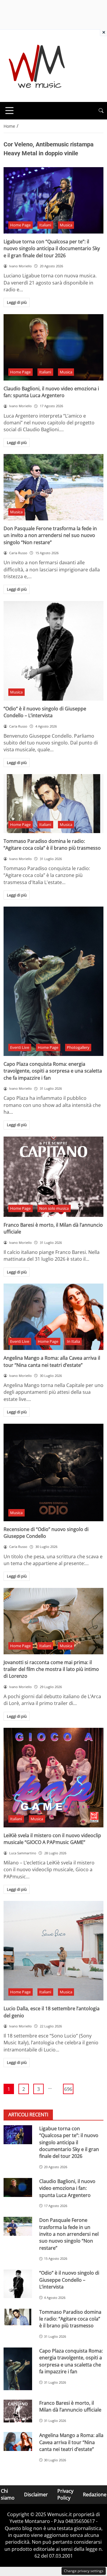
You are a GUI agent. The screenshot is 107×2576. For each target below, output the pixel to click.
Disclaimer (36, 2494)
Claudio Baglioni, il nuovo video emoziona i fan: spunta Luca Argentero (51, 392)
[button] (101, 111)
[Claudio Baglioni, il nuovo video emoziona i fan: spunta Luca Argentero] (53, 347)
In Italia (73, 1341)
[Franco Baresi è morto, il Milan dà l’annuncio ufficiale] (53, 1177)
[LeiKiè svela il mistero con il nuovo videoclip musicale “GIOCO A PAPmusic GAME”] (53, 1778)
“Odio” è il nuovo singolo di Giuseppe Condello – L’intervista (45, 712)
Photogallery (78, 1047)
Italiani (45, 225)
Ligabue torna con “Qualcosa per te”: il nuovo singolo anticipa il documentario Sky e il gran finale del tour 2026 (52, 249)
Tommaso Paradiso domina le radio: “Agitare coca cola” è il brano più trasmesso (52, 844)
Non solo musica (54, 1208)
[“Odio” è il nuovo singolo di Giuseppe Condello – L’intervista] (53, 651)
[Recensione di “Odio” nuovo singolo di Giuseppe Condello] (53, 1472)
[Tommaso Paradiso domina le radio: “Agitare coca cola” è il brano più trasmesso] (53, 804)
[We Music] (37, 65)
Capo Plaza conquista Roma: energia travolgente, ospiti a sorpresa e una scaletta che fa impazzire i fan (53, 1071)
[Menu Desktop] (10, 111)
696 (68, 2089)
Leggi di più (17, 302)
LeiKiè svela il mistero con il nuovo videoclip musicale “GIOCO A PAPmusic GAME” (52, 1839)
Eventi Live (20, 1047)
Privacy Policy (65, 2494)
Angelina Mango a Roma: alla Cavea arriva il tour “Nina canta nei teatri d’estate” (52, 1361)
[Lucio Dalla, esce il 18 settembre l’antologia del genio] (53, 1951)
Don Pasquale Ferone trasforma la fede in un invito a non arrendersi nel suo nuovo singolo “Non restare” (50, 535)
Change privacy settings (84, 2571)
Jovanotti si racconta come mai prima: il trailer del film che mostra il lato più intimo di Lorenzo (51, 1669)
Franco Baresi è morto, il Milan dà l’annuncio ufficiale (70, 2406)
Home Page (20, 225)
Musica (66, 225)
